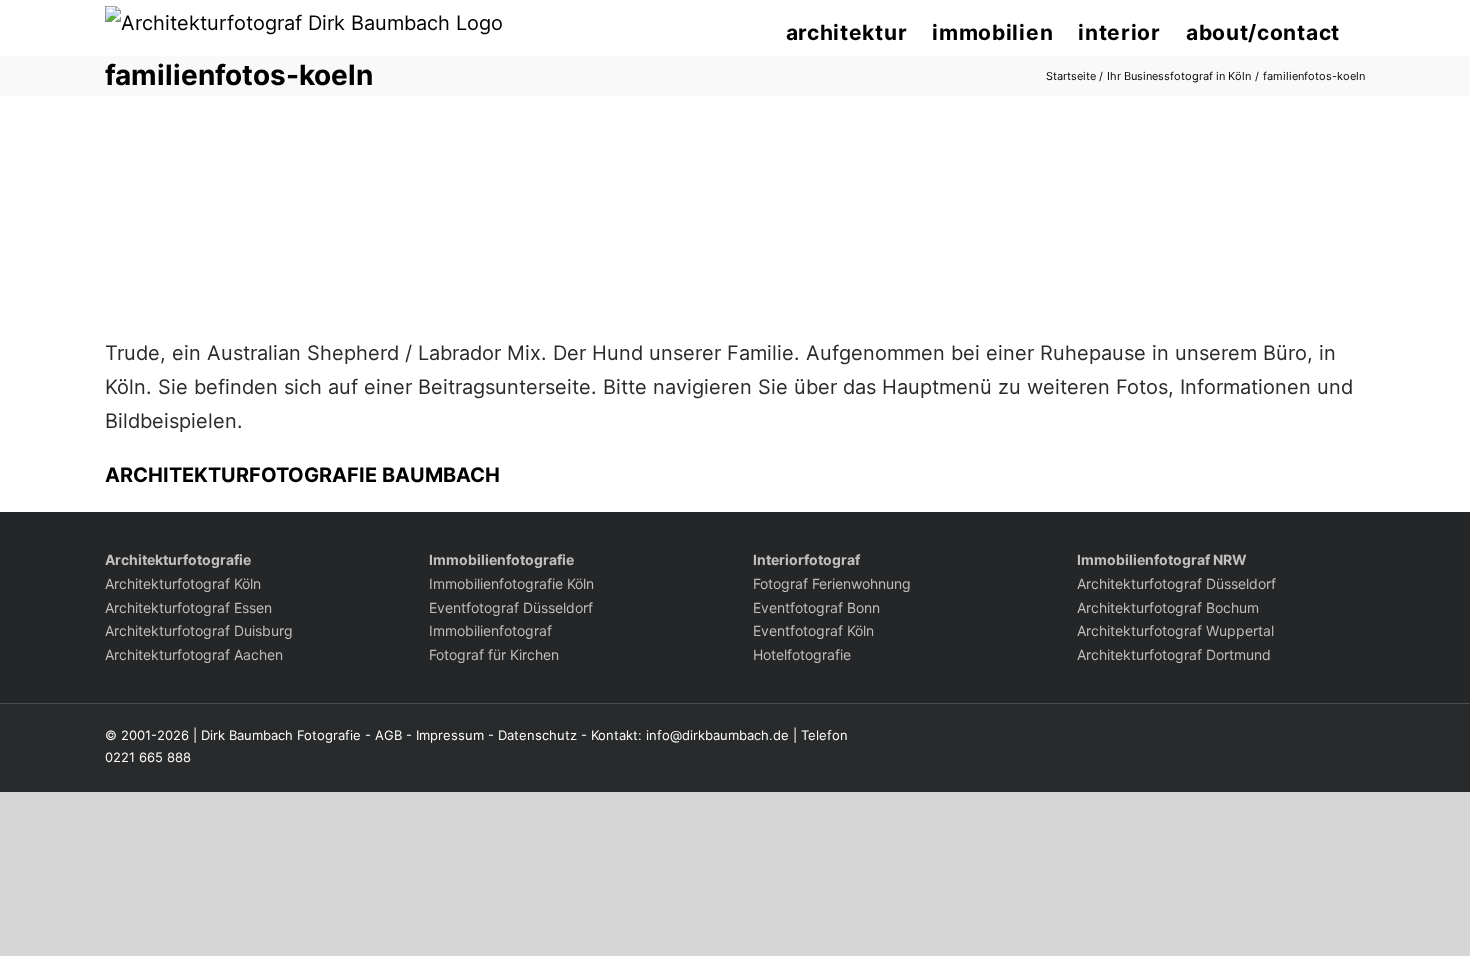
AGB (388, 735)
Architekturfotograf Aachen (194, 654)
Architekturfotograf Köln (183, 583)
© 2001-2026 (147, 735)
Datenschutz (537, 735)
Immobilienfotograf (490, 630)
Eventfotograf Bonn (816, 607)
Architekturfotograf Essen (188, 607)
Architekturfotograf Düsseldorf (1176, 583)
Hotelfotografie (802, 654)
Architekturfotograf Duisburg (199, 630)
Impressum (450, 735)
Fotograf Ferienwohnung (832, 583)
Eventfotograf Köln (813, 630)
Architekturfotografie (178, 559)
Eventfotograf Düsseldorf (511, 607)
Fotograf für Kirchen (494, 654)
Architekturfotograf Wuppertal (1175, 630)
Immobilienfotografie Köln (511, 583)
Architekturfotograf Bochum (1168, 607)
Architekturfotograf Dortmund (1174, 654)
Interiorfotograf (806, 559)
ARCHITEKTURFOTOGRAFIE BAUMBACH (302, 475)
